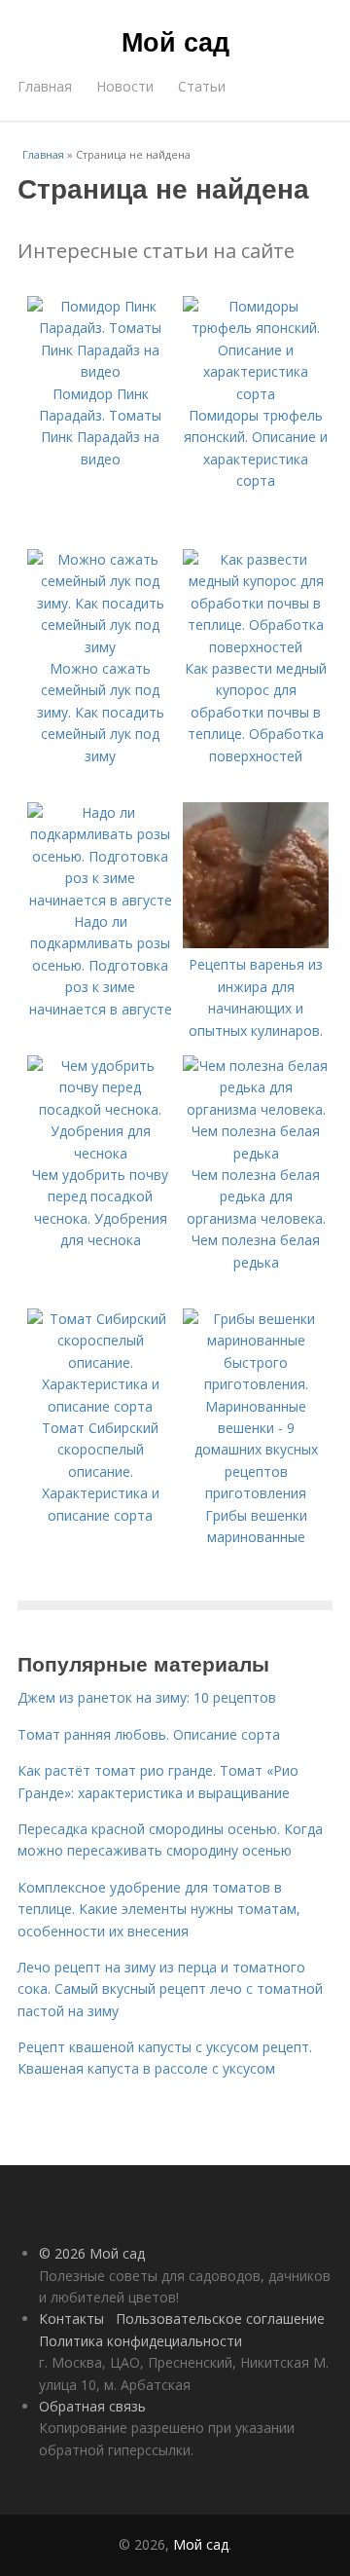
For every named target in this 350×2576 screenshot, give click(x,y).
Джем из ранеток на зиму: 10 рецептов (147, 1697)
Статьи (202, 86)
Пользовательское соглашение (220, 2318)
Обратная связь (92, 2406)
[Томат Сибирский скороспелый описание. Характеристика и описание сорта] (100, 1406)
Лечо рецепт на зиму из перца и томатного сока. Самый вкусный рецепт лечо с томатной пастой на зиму (170, 1989)
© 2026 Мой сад (92, 2253)
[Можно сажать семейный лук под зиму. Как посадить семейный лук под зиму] (100, 647)
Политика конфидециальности (140, 2341)
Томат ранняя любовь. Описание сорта (149, 1734)
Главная (45, 86)
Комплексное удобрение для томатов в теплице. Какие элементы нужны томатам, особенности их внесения (159, 1909)
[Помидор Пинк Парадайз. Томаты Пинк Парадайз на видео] (100, 371)
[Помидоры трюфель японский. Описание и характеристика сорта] (256, 394)
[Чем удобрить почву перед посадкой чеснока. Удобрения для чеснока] (100, 1153)
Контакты (71, 2318)
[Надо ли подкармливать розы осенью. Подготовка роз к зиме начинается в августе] (100, 900)
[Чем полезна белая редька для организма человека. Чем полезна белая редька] (256, 1153)
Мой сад (175, 41)
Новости (125, 86)
